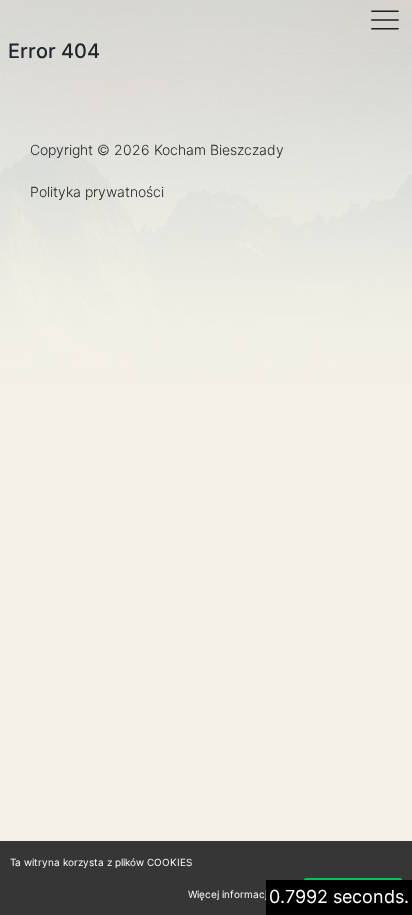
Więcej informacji (228, 894)
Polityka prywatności (97, 191)
